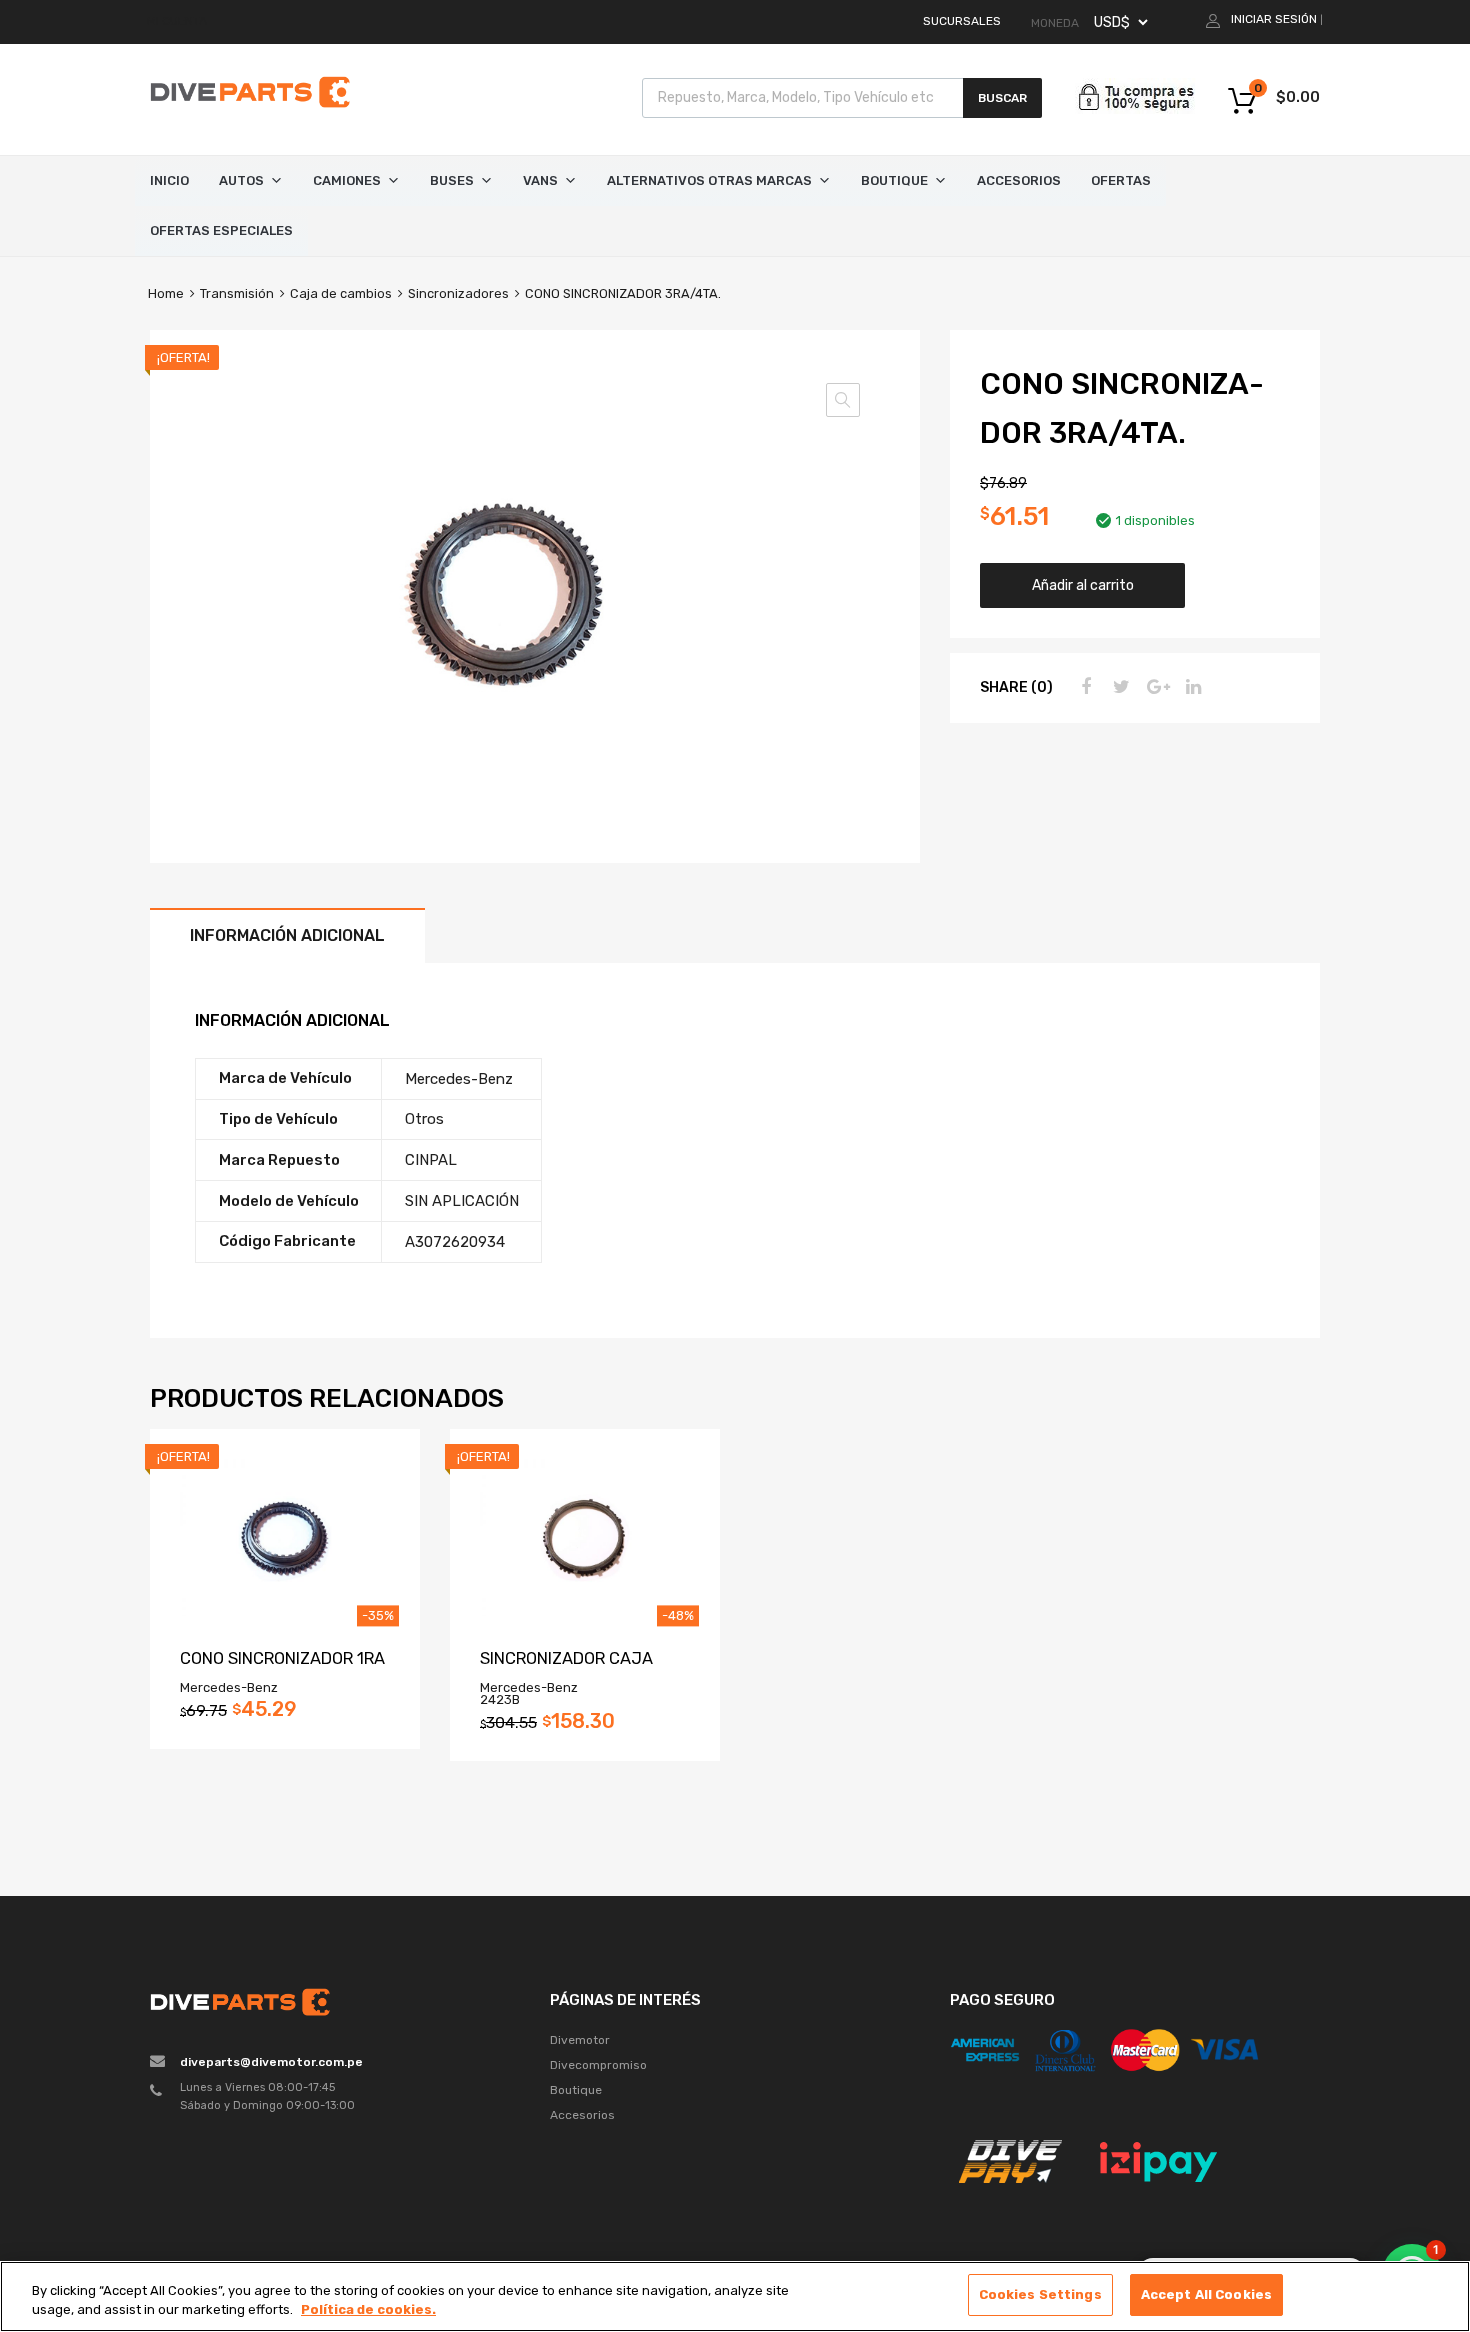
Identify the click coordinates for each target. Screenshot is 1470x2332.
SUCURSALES (962, 21)
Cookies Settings (1040, 2294)
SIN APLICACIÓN (462, 1201)
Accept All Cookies (1206, 2294)
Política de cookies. (368, 2310)
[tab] (287, 935)
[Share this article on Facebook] (1083, 687)
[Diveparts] (250, 111)
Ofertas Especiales (221, 230)
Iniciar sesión (1274, 19)
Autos (241, 180)
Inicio (169, 180)
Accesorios (1019, 180)
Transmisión (237, 293)
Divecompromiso (598, 2065)
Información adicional (287, 935)
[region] (735, 2296)
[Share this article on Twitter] (1119, 687)
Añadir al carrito (1083, 585)
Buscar (1002, 98)
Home (166, 293)
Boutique (894, 180)
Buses (452, 180)
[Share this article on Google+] (1155, 687)
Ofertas (1121, 180)
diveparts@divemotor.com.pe (271, 2062)
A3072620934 (455, 1242)
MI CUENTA (177, 21)
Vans (540, 180)
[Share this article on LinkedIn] (1191, 687)
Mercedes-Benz (459, 1079)
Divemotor (580, 2040)
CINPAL (431, 1160)
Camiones (347, 180)
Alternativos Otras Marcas (709, 180)
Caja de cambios (341, 293)
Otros (424, 1119)
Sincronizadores (458, 293)
